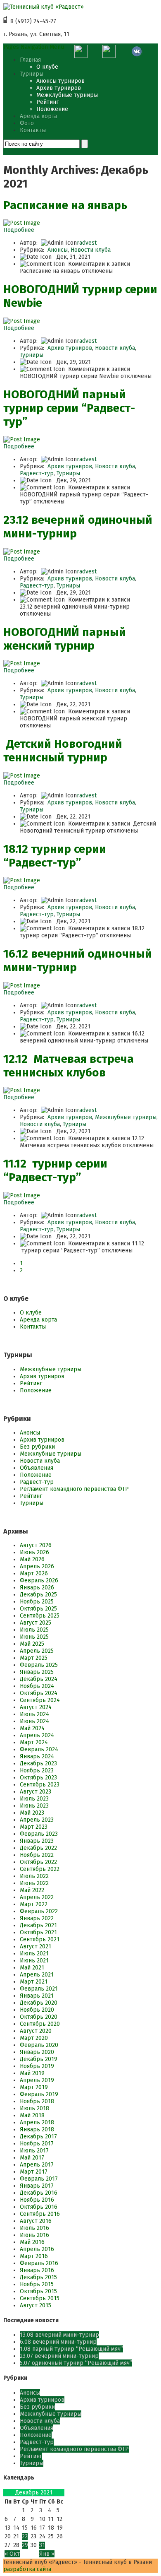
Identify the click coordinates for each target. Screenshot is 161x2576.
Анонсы (58, 250)
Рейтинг (47, 102)
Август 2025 (36, 1623)
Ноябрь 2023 (37, 1771)
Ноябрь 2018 (37, 2101)
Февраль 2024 (39, 1749)
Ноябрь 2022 (37, 1855)
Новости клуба (91, 250)
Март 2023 (34, 1827)
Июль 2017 (34, 2151)
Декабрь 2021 (38, 1925)
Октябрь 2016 (39, 2207)
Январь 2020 (37, 2052)
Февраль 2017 (39, 2179)
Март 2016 (34, 2256)
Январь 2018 (37, 2129)
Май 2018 (32, 2115)
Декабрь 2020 (39, 2003)
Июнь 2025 (34, 1637)
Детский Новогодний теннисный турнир (63, 751)
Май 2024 (32, 1728)
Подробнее (19, 230)
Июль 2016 (34, 2228)
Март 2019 (34, 2087)
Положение (52, 109)
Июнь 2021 (34, 1961)
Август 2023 (36, 1792)
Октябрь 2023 (38, 1778)
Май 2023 (32, 1813)
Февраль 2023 (39, 1834)
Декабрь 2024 (39, 1679)
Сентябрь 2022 (40, 1869)
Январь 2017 (37, 2186)
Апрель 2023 (37, 1820)
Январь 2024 (37, 1756)
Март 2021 (34, 1982)
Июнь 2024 (34, 1721)
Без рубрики (37, 1447)
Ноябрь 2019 (37, 2066)
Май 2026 (32, 1559)
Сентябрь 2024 (40, 1700)
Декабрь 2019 (39, 2059)
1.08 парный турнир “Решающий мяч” (71, 2349)
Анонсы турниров (60, 81)
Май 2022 (32, 1890)
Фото (27, 123)
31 (42, 2545)
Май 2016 (32, 2242)
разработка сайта (27, 2569)
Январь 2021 (37, 1996)
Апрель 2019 (37, 2080)
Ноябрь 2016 (37, 2200)
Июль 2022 (34, 1876)
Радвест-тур (37, 473)
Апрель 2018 (37, 2122)
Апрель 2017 (37, 2165)
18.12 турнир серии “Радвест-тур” (55, 856)
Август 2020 (36, 2031)
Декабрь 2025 (38, 1595)
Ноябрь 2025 (37, 1602)
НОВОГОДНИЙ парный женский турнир (65, 639)
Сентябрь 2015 (40, 2298)
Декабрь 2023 (38, 1763)
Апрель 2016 (37, 2249)
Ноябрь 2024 (37, 1686)
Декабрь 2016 (39, 2193)
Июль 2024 (34, 1714)
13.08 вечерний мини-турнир (59, 2335)
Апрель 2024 (37, 1735)
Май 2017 (32, 2158)
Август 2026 (36, 1545)
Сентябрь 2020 (40, 2024)
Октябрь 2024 (39, 1693)
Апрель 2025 (37, 1651)
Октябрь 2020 (39, 2017)
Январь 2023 (37, 1841)
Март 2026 (34, 1573)
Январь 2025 (37, 1672)
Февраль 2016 (39, 2263)
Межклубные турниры (67, 95)
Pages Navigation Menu (34, 47)
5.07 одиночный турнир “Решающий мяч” (76, 2363)
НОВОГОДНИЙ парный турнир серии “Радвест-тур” (69, 408)
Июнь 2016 (34, 2235)
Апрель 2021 (37, 1975)
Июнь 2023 (34, 1806)
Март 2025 (34, 1658)
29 (25, 2545)
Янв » (47, 2554)
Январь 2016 (37, 2270)
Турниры (32, 74)
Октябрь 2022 (38, 1862)
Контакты (33, 130)
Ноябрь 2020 (37, 2010)
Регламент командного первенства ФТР (74, 1489)
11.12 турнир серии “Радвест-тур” (55, 1170)
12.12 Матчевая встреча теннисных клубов (69, 1066)
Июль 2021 (34, 1954)
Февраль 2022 (39, 1911)
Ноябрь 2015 (37, 2284)
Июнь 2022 (34, 1883)
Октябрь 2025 (38, 1609)
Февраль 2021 (39, 1989)
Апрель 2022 (37, 1897)
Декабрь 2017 (38, 2137)
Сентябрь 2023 (40, 1785)
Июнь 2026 (34, 1552)
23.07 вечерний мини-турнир (59, 2356)
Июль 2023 (34, 1799)
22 (25, 2536)
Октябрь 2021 (38, 1932)
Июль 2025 (34, 1630)
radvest (87, 243)
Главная (30, 60)
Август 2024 (36, 1707)
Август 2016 (36, 2221)
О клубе (47, 67)
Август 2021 (36, 1946)
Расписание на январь (65, 205)
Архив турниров (59, 88)
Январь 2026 (37, 1588)
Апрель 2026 (37, 1566)
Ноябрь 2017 (37, 2144)
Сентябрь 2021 (40, 1939)
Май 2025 (32, 1644)
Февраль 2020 (39, 2045)
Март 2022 (34, 1904)
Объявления (37, 1468)
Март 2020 (34, 2038)
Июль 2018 (34, 2108)
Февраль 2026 (39, 1581)
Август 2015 (36, 2305)
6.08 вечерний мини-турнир (58, 2342)
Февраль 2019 (39, 2094)
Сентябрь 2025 (40, 1616)
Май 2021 (32, 1968)
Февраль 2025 (39, 1665)
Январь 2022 (37, 1918)
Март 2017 (34, 2172)
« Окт (12, 2554)
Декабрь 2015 (38, 2277)
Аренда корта (38, 116)
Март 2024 (34, 1742)
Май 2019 (32, 2073)
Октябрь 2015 (38, 2291)
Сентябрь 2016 (40, 2214)
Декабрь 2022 (38, 1848)
